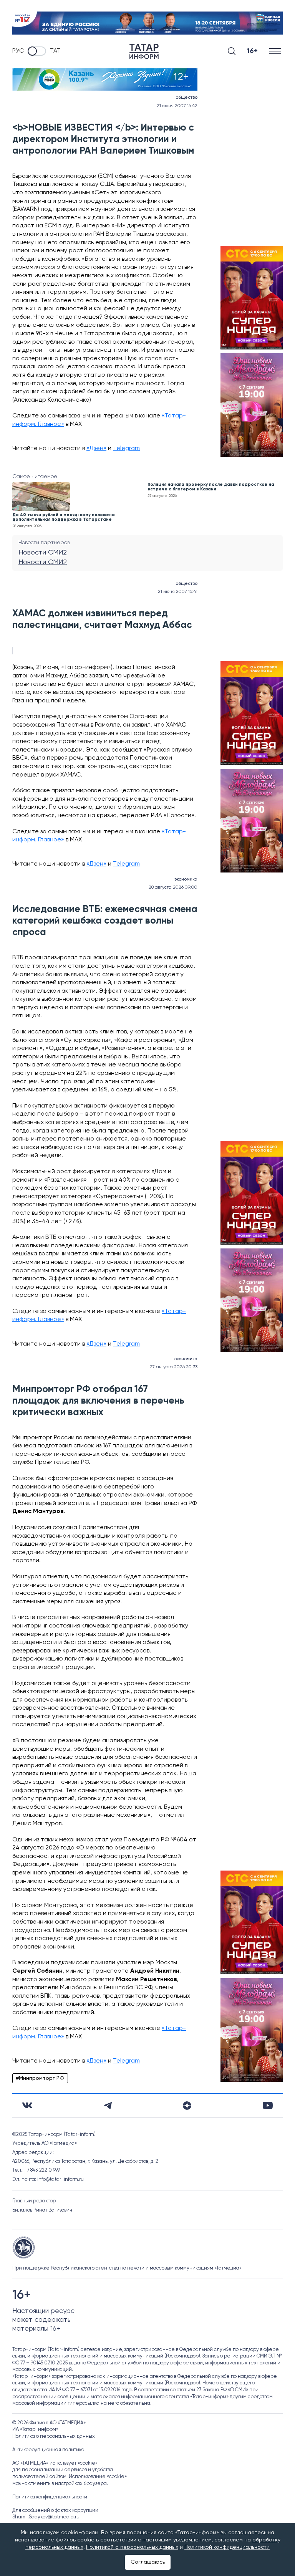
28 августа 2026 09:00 (173, 887)
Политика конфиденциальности (50, 2497)
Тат (55, 51)
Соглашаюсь (148, 2562)
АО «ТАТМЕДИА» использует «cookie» (55, 2463)
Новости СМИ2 (43, 553)
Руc (18, 51)
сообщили (146, 1454)
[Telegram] (108, 2106)
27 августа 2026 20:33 (174, 1367)
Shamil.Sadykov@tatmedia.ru (46, 2517)
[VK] (27, 2105)
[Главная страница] (144, 51)
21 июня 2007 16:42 (177, 106)
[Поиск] (232, 51)
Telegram (126, 449)
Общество (186, 98)
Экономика (186, 879)
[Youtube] (268, 2105)
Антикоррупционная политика (48, 2450)
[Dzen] (187, 2106)
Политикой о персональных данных (132, 2547)
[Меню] (276, 51)
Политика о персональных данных (54, 2436)
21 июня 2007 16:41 (178, 592)
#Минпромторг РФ (40, 2078)
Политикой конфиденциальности (227, 2547)
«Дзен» (96, 449)
